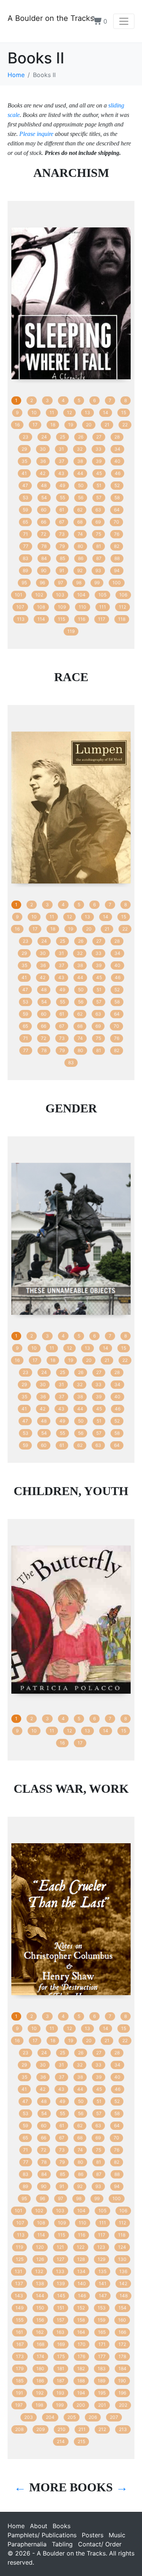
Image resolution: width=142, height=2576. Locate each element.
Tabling (62, 2544)
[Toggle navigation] (124, 21)
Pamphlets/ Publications (42, 2535)
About (39, 2526)
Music (117, 2535)
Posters (93, 2535)
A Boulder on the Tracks (51, 18)
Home (16, 2526)
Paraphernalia (27, 2544)
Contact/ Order (100, 2544)
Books (62, 2526)
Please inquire (36, 134)
